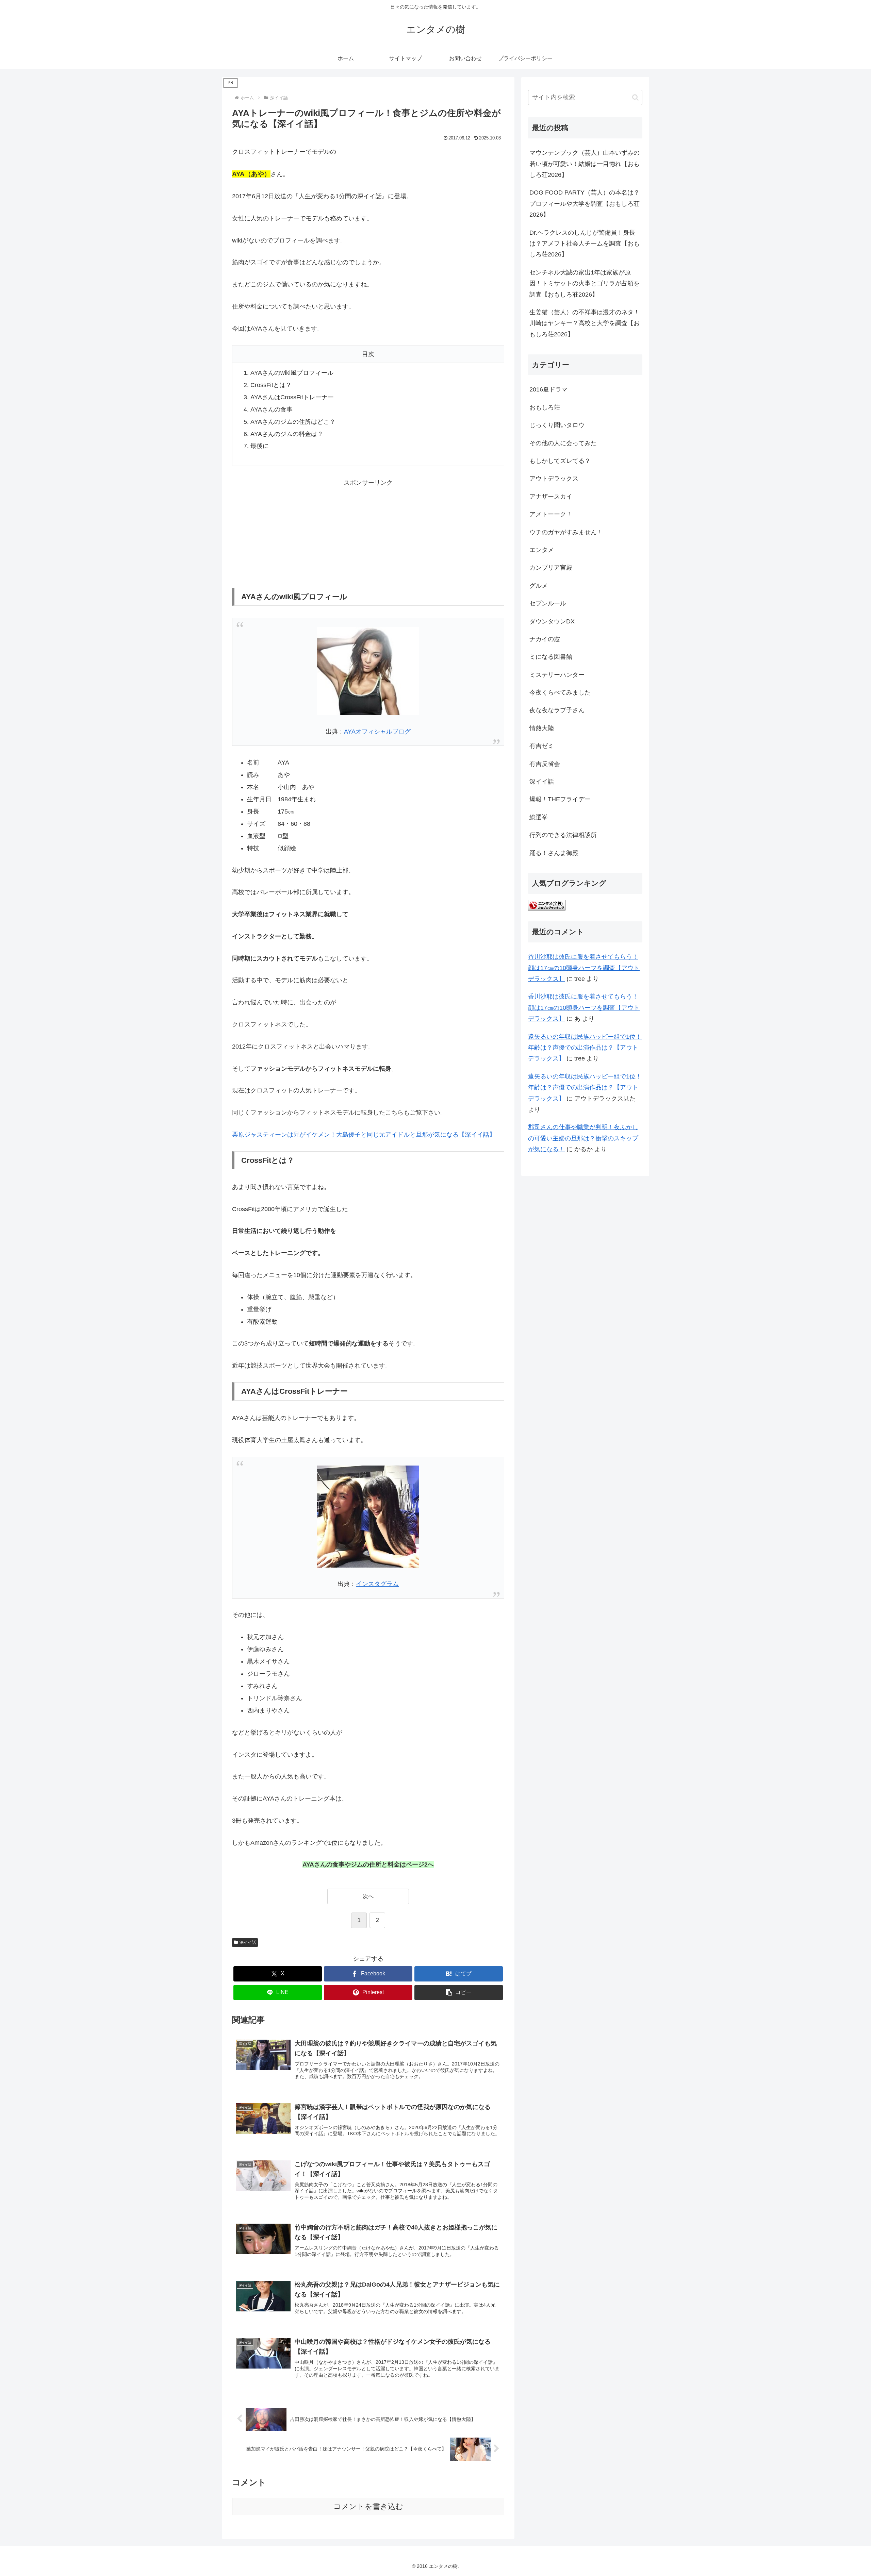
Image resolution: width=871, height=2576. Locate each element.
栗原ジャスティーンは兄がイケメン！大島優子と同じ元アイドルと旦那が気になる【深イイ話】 (364, 1135)
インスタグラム (377, 1584)
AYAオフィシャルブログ (377, 732)
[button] (459, 1993)
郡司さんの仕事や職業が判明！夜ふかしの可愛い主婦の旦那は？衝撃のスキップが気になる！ (583, 1138)
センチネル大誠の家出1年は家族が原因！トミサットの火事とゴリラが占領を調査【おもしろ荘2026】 (585, 283)
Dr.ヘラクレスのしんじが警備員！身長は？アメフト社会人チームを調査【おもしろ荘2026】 (585, 244)
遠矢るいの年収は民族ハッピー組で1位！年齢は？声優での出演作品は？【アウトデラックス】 (585, 1048)
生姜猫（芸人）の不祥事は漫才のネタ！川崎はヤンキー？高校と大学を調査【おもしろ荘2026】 (585, 323)
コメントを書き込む (368, 2506)
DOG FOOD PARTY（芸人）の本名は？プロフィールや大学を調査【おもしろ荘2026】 (585, 204)
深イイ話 (248, 1942)
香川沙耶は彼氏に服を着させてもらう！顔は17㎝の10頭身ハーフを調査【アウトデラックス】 (584, 968)
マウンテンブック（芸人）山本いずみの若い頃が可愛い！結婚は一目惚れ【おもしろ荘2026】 (585, 164)
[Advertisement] (368, 531)
